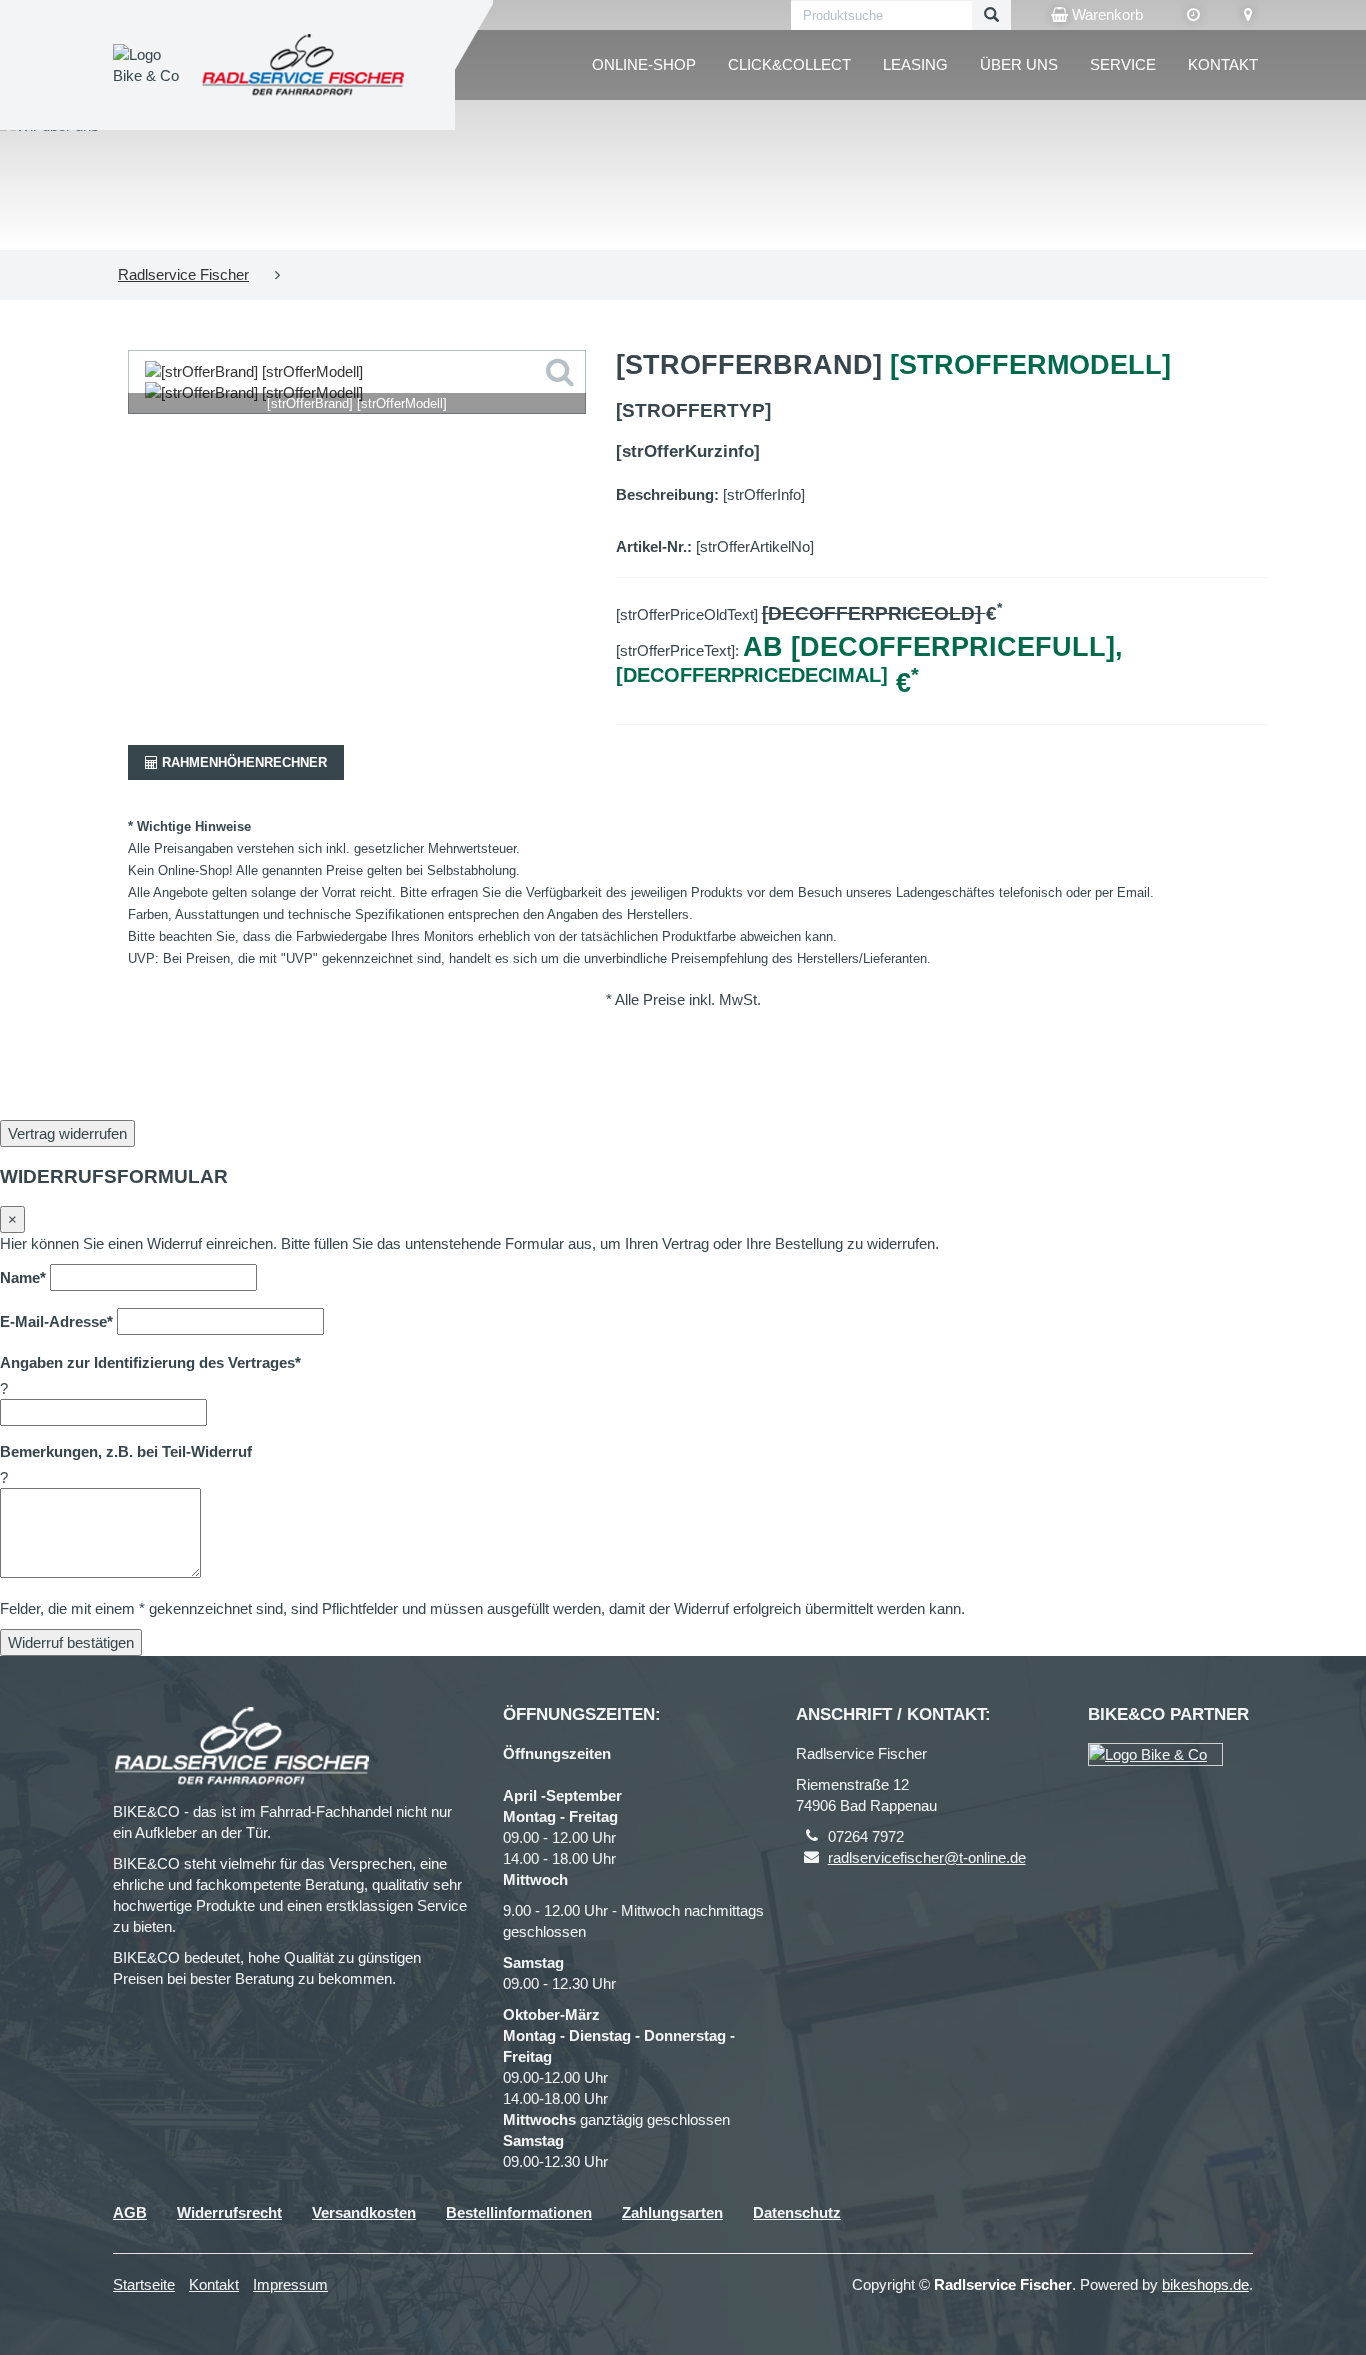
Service (1123, 64)
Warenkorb (1105, 14)
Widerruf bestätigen (71, 1642)
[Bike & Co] (1155, 1754)
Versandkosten (364, 2212)
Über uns (1019, 64)
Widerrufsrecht (229, 2212)
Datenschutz (797, 2212)
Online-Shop (644, 64)
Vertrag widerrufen (67, 1133)
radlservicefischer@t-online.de (927, 1857)
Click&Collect (789, 64)
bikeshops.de (1205, 2284)
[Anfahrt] (1248, 15)
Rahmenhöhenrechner (242, 762)
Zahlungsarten (672, 2212)
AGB (130, 2212)
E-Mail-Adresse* (56, 1321)
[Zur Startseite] (303, 64)
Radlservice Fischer (183, 274)
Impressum (290, 2284)
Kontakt (1223, 64)
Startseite (144, 2284)
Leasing (915, 64)
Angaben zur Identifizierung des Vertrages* (150, 1362)
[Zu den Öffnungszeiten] (1193, 15)
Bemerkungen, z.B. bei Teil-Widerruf (126, 1451)
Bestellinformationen (519, 2212)
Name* (23, 1277)
